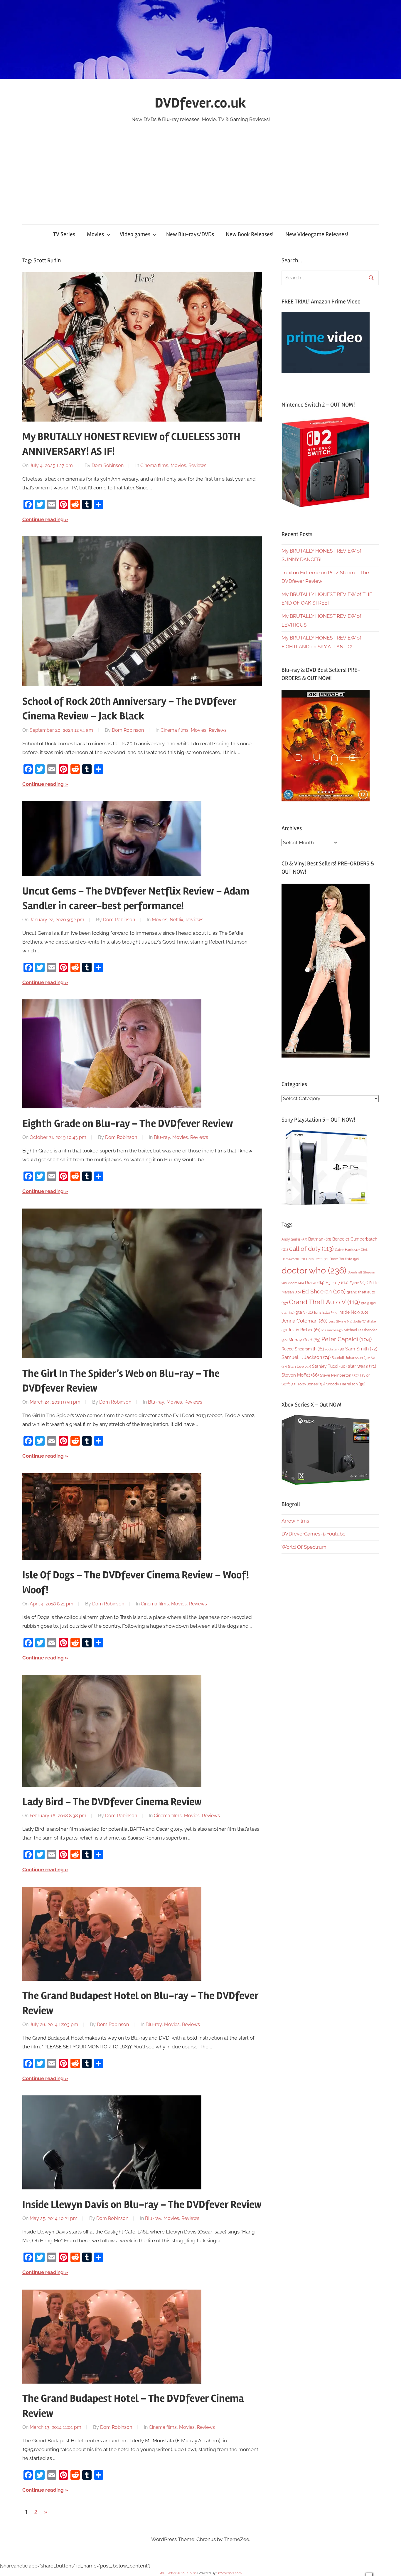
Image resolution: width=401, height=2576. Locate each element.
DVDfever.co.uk (201, 103)
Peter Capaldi (347, 1339)
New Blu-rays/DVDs (190, 234)
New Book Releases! (250, 234)
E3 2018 (359, 1283)
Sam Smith (361, 1349)
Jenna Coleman (305, 1321)
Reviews (197, 465)
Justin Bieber (304, 1330)
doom (296, 1283)
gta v (304, 1312)
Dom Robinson (108, 465)
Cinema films (154, 465)
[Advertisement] (201, 168)
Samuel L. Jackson (306, 1357)
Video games (135, 234)
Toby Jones (311, 1384)
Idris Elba (326, 1312)
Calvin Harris (347, 1250)
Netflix (176, 920)
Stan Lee (299, 1366)
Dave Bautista (344, 1259)
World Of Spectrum (304, 1547)
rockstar (335, 1349)
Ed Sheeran (324, 1292)
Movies (95, 234)
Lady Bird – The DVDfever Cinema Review (112, 1802)
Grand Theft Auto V (324, 1302)
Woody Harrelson (346, 1384)
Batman (320, 1239)
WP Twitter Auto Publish (178, 2573)
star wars (362, 1366)
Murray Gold (304, 1340)
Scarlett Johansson (351, 1358)
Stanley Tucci (329, 1366)
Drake (315, 1282)
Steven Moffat (300, 1375)
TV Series (64, 234)
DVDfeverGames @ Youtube (314, 1534)
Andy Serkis (294, 1239)
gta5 (288, 1313)
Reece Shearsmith (303, 1349)
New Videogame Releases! (317, 234)
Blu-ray (162, 1137)
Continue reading (43, 519)
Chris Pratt (317, 1259)
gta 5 (369, 1303)
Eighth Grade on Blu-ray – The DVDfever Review (128, 1124)
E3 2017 (337, 1283)
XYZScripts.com (230, 2573)
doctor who (314, 1270)
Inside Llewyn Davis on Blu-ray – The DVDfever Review (142, 2205)
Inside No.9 (353, 1312)
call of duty (311, 1249)
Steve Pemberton (339, 1375)
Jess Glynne (341, 1321)
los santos (332, 1330)
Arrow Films (295, 1521)
